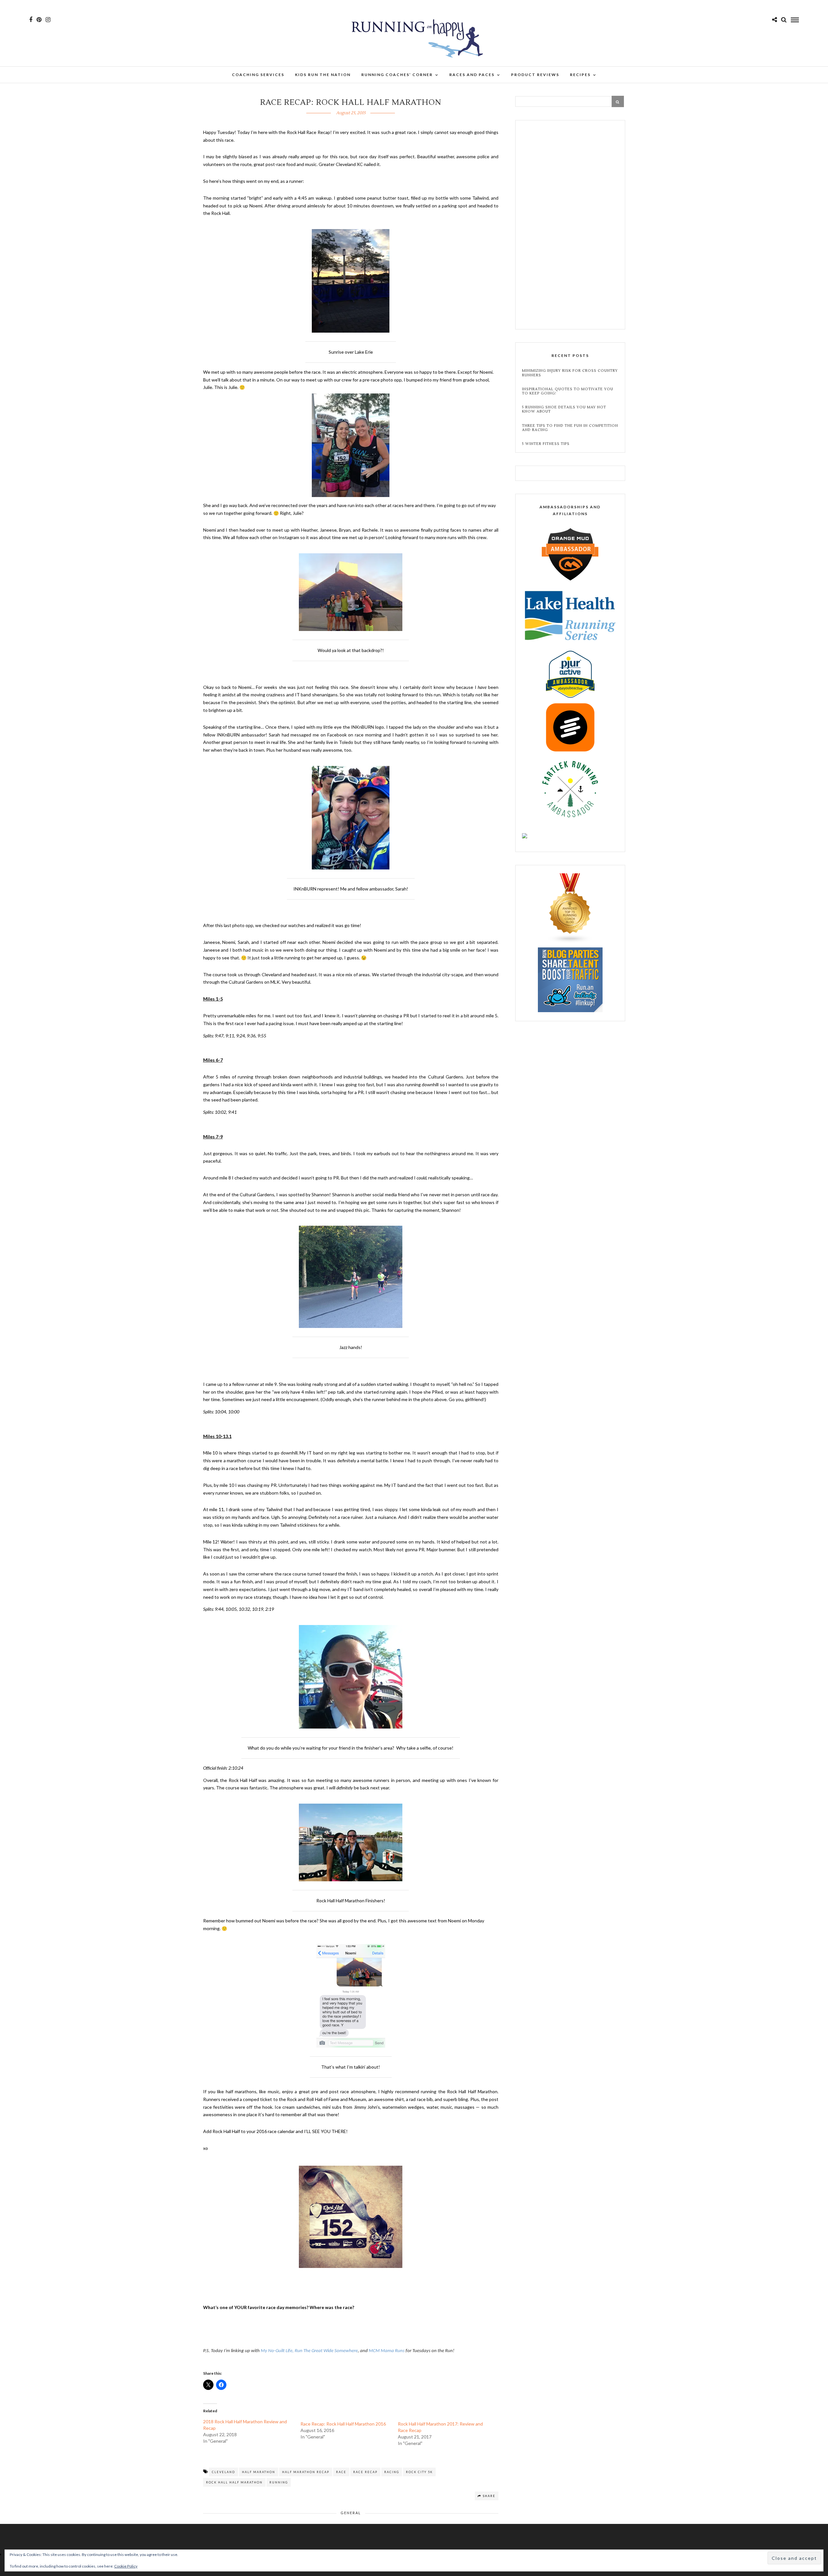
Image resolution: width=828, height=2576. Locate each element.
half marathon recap (306, 2472)
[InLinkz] (570, 979)
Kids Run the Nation (323, 75)
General (351, 2513)
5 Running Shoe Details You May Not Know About (564, 409)
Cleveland (223, 2472)
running (279, 2482)
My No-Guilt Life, (277, 2351)
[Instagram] (48, 20)
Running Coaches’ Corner (397, 75)
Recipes (580, 75)
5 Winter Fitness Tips (546, 444)
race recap (365, 2472)
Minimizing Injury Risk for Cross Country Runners (570, 373)
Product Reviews (535, 75)
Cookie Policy (126, 2566)
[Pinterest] (39, 20)
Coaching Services (258, 75)
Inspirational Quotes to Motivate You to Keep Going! (568, 391)
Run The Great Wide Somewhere (326, 2351)
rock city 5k (419, 2472)
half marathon (259, 2472)
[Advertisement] (570, 226)
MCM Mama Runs (387, 2351)
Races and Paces (472, 75)
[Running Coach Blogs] (570, 941)
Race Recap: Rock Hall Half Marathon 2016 (343, 2424)
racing (392, 2472)
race (341, 2472)
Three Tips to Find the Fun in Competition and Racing (570, 428)
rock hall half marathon (234, 2482)
